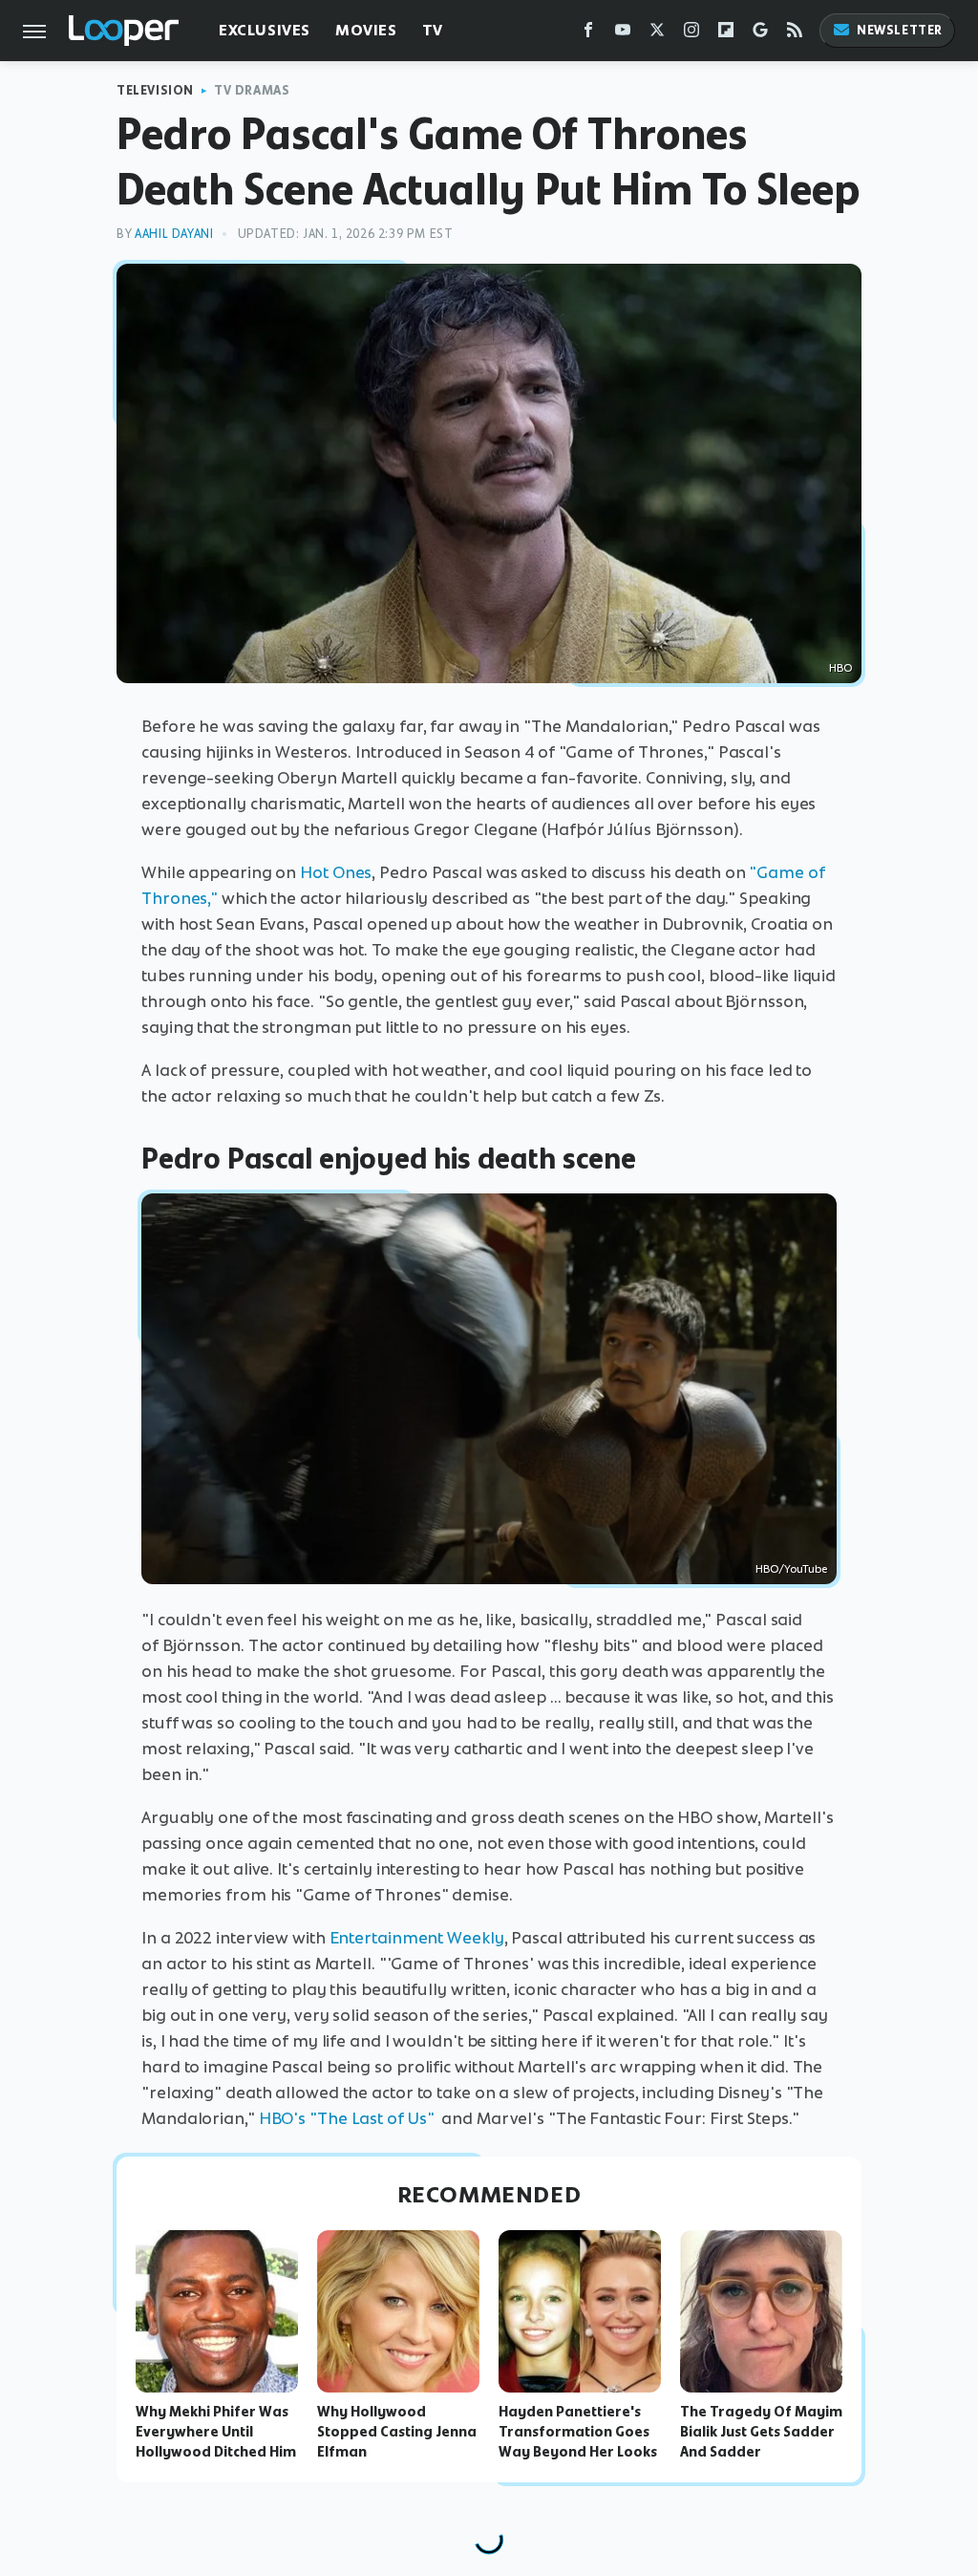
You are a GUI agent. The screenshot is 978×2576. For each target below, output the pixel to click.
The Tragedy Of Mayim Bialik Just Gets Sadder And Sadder (761, 2432)
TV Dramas (252, 90)
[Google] (760, 34)
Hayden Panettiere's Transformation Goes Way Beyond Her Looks (578, 2432)
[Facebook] (588, 34)
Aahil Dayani (174, 234)
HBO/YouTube (791, 1569)
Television (155, 90)
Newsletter (900, 30)
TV (433, 30)
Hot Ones (336, 872)
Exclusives (265, 30)
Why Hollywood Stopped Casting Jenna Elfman (397, 2432)
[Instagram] (691, 34)
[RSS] (795, 34)
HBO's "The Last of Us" (349, 2118)
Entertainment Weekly (417, 1938)
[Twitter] (657, 34)
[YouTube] (623, 34)
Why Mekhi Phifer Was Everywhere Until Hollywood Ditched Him (216, 2432)
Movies (366, 30)
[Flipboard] (726, 34)
